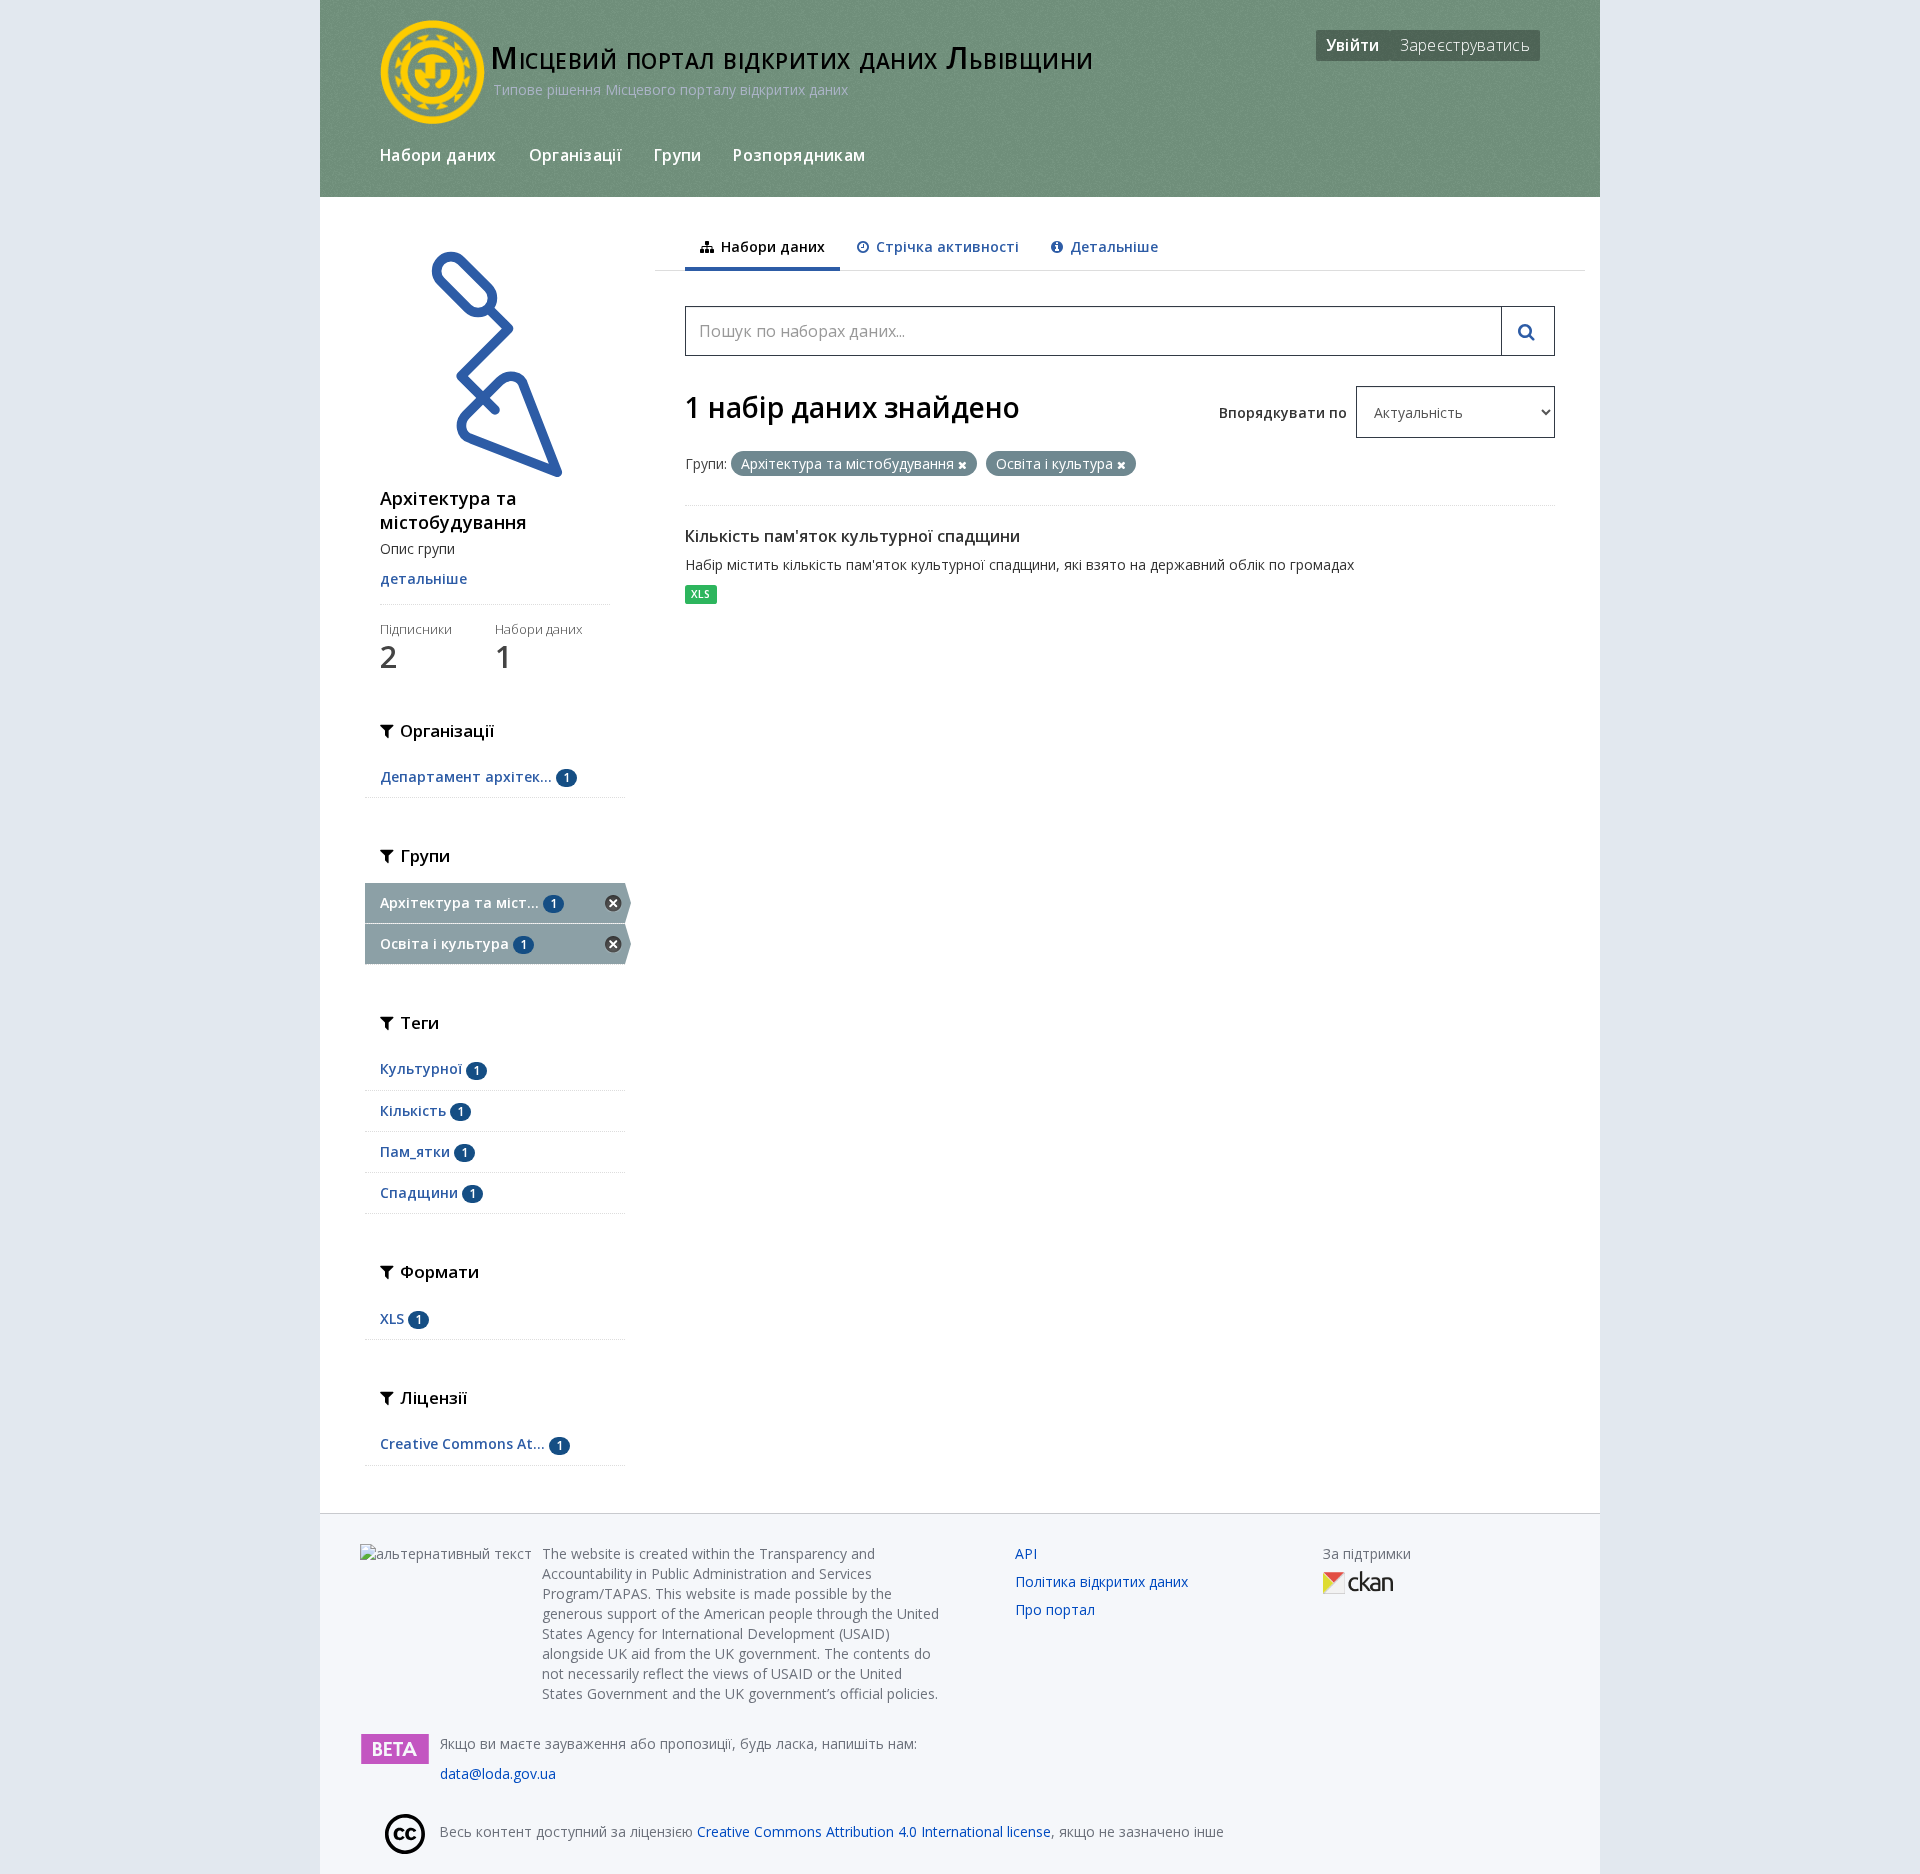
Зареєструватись (1465, 45)
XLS (700, 594)
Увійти (1353, 45)
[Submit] (1528, 331)
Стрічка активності (945, 246)
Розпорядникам (799, 155)
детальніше (423, 578)
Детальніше (1112, 246)
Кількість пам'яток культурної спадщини (852, 536)
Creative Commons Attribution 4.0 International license (874, 1831)
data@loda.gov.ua (498, 1773)
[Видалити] (962, 464)
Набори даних (438, 155)
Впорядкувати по (1285, 412)
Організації (575, 155)
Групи (678, 155)
